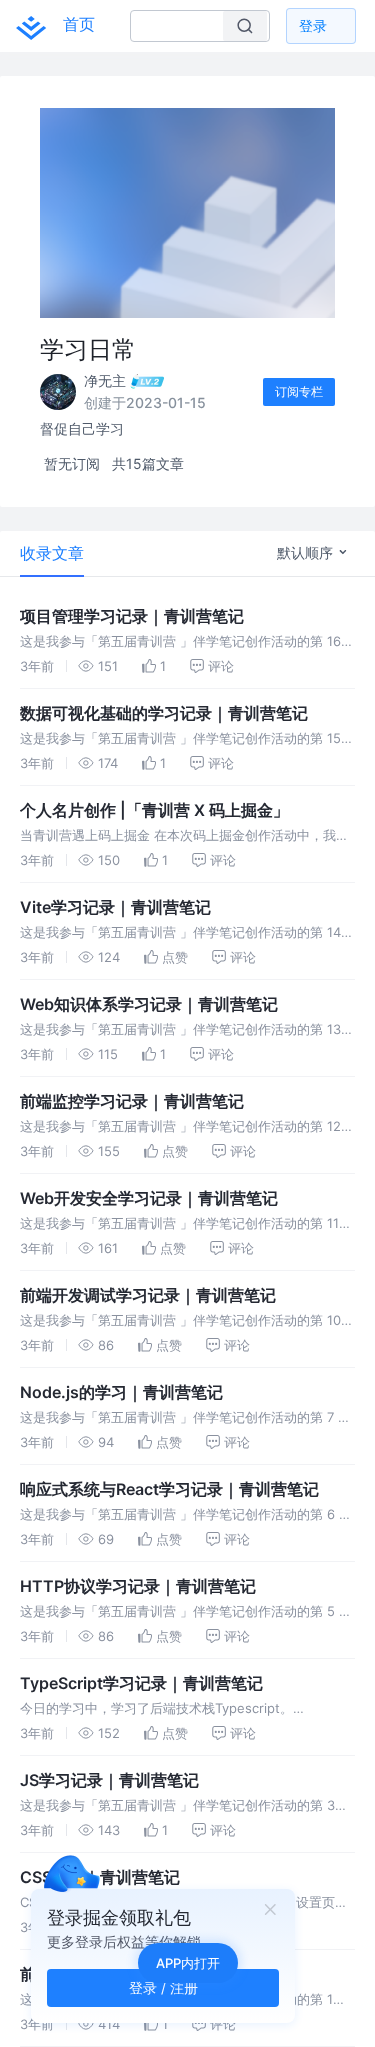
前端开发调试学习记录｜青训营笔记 (148, 1295)
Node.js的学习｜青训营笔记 (121, 1392)
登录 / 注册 (163, 1987)
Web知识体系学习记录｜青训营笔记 (149, 1004)
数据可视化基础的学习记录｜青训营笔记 (164, 713)
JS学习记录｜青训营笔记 (109, 1780)
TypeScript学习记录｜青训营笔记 (141, 1683)
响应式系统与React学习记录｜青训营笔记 (169, 1489)
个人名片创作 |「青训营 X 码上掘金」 (154, 810)
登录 (313, 25)
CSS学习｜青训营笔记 (100, 1877)
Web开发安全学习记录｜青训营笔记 (149, 1198)
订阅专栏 (299, 391)
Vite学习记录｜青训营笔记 (115, 907)
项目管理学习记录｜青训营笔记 (132, 616)
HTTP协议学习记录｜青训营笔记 (138, 1586)
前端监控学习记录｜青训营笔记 (132, 1101)
